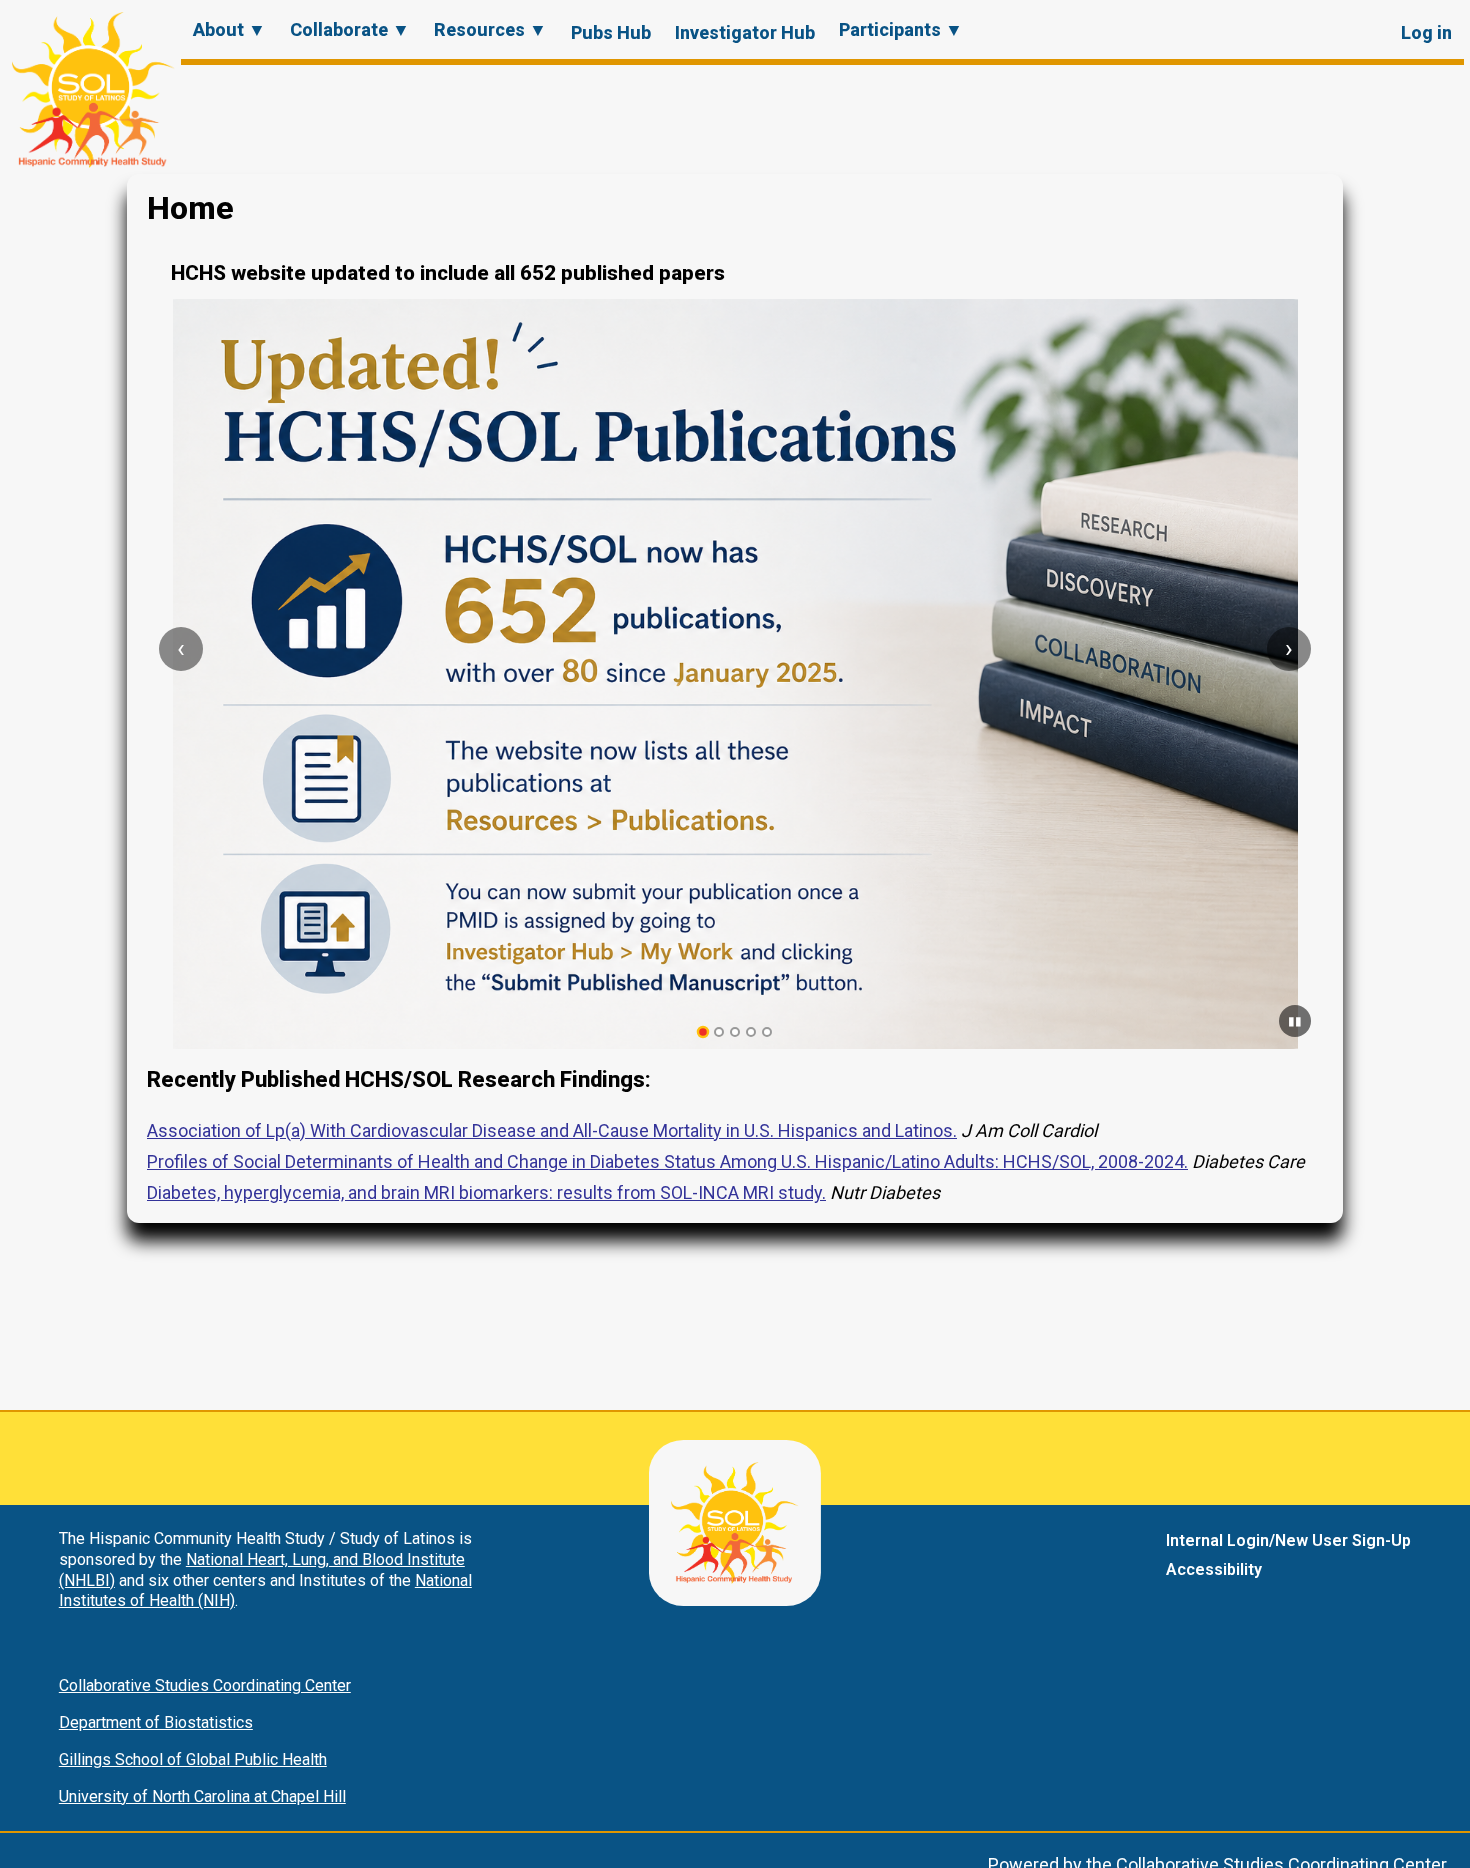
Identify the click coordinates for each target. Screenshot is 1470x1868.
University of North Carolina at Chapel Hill (202, 1796)
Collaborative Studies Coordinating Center (205, 1685)
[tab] (703, 1032)
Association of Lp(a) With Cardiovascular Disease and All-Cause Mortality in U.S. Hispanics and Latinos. (552, 1130)
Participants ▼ (901, 29)
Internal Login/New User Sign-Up (1288, 1540)
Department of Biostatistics (156, 1722)
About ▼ (229, 29)
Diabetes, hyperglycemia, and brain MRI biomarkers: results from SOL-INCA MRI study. (486, 1192)
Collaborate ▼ (350, 29)
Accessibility (1214, 1569)
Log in (1426, 32)
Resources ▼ (490, 29)
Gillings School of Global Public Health (193, 1759)
